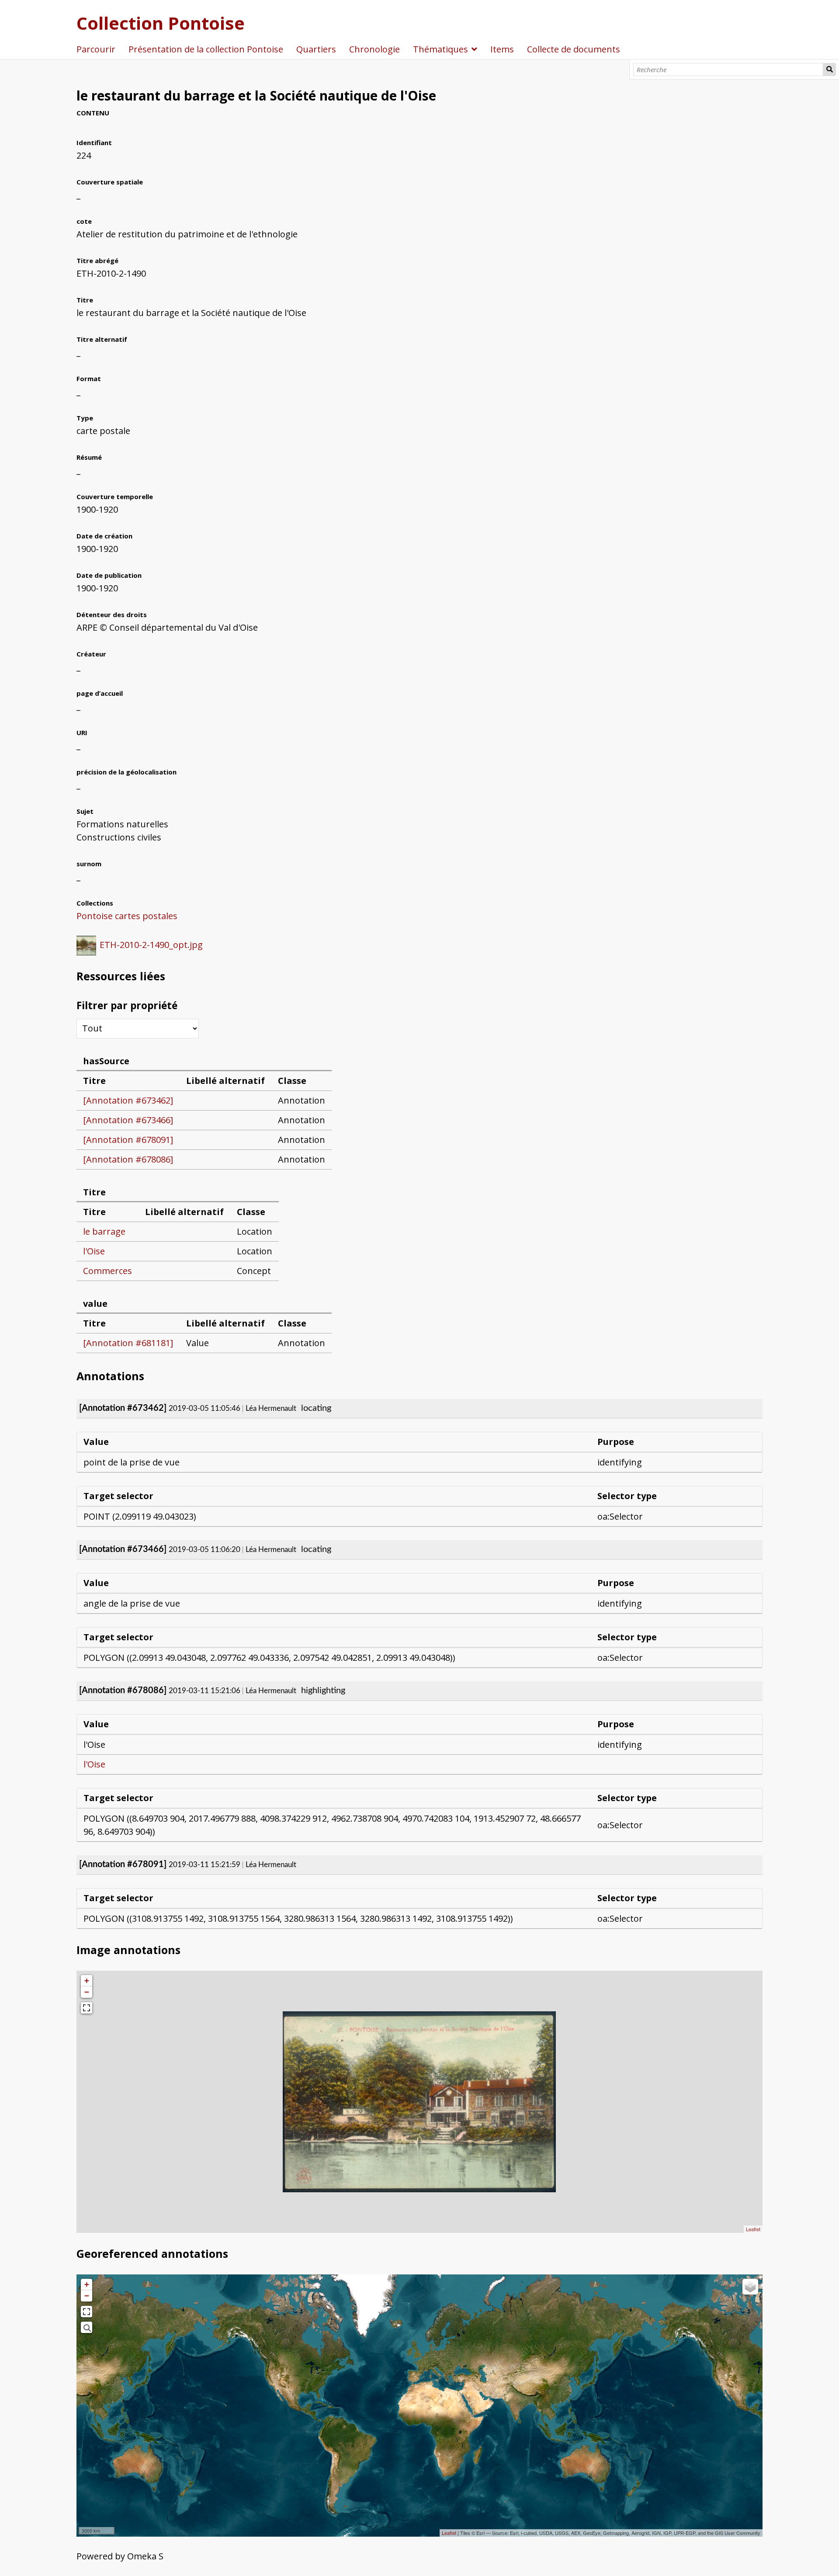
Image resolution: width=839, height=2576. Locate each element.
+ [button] (87, 1981)
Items (502, 49)
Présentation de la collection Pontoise (206, 49)
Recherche (829, 69)
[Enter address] (87, 2327)
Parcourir (96, 49)
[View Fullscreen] (87, 2008)
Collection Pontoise (161, 23)
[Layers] (750, 2287)
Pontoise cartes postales (127, 916)
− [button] (87, 1992)
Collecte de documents (574, 49)
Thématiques (440, 49)
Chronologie (374, 49)
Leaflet (753, 2229)
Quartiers (316, 49)
